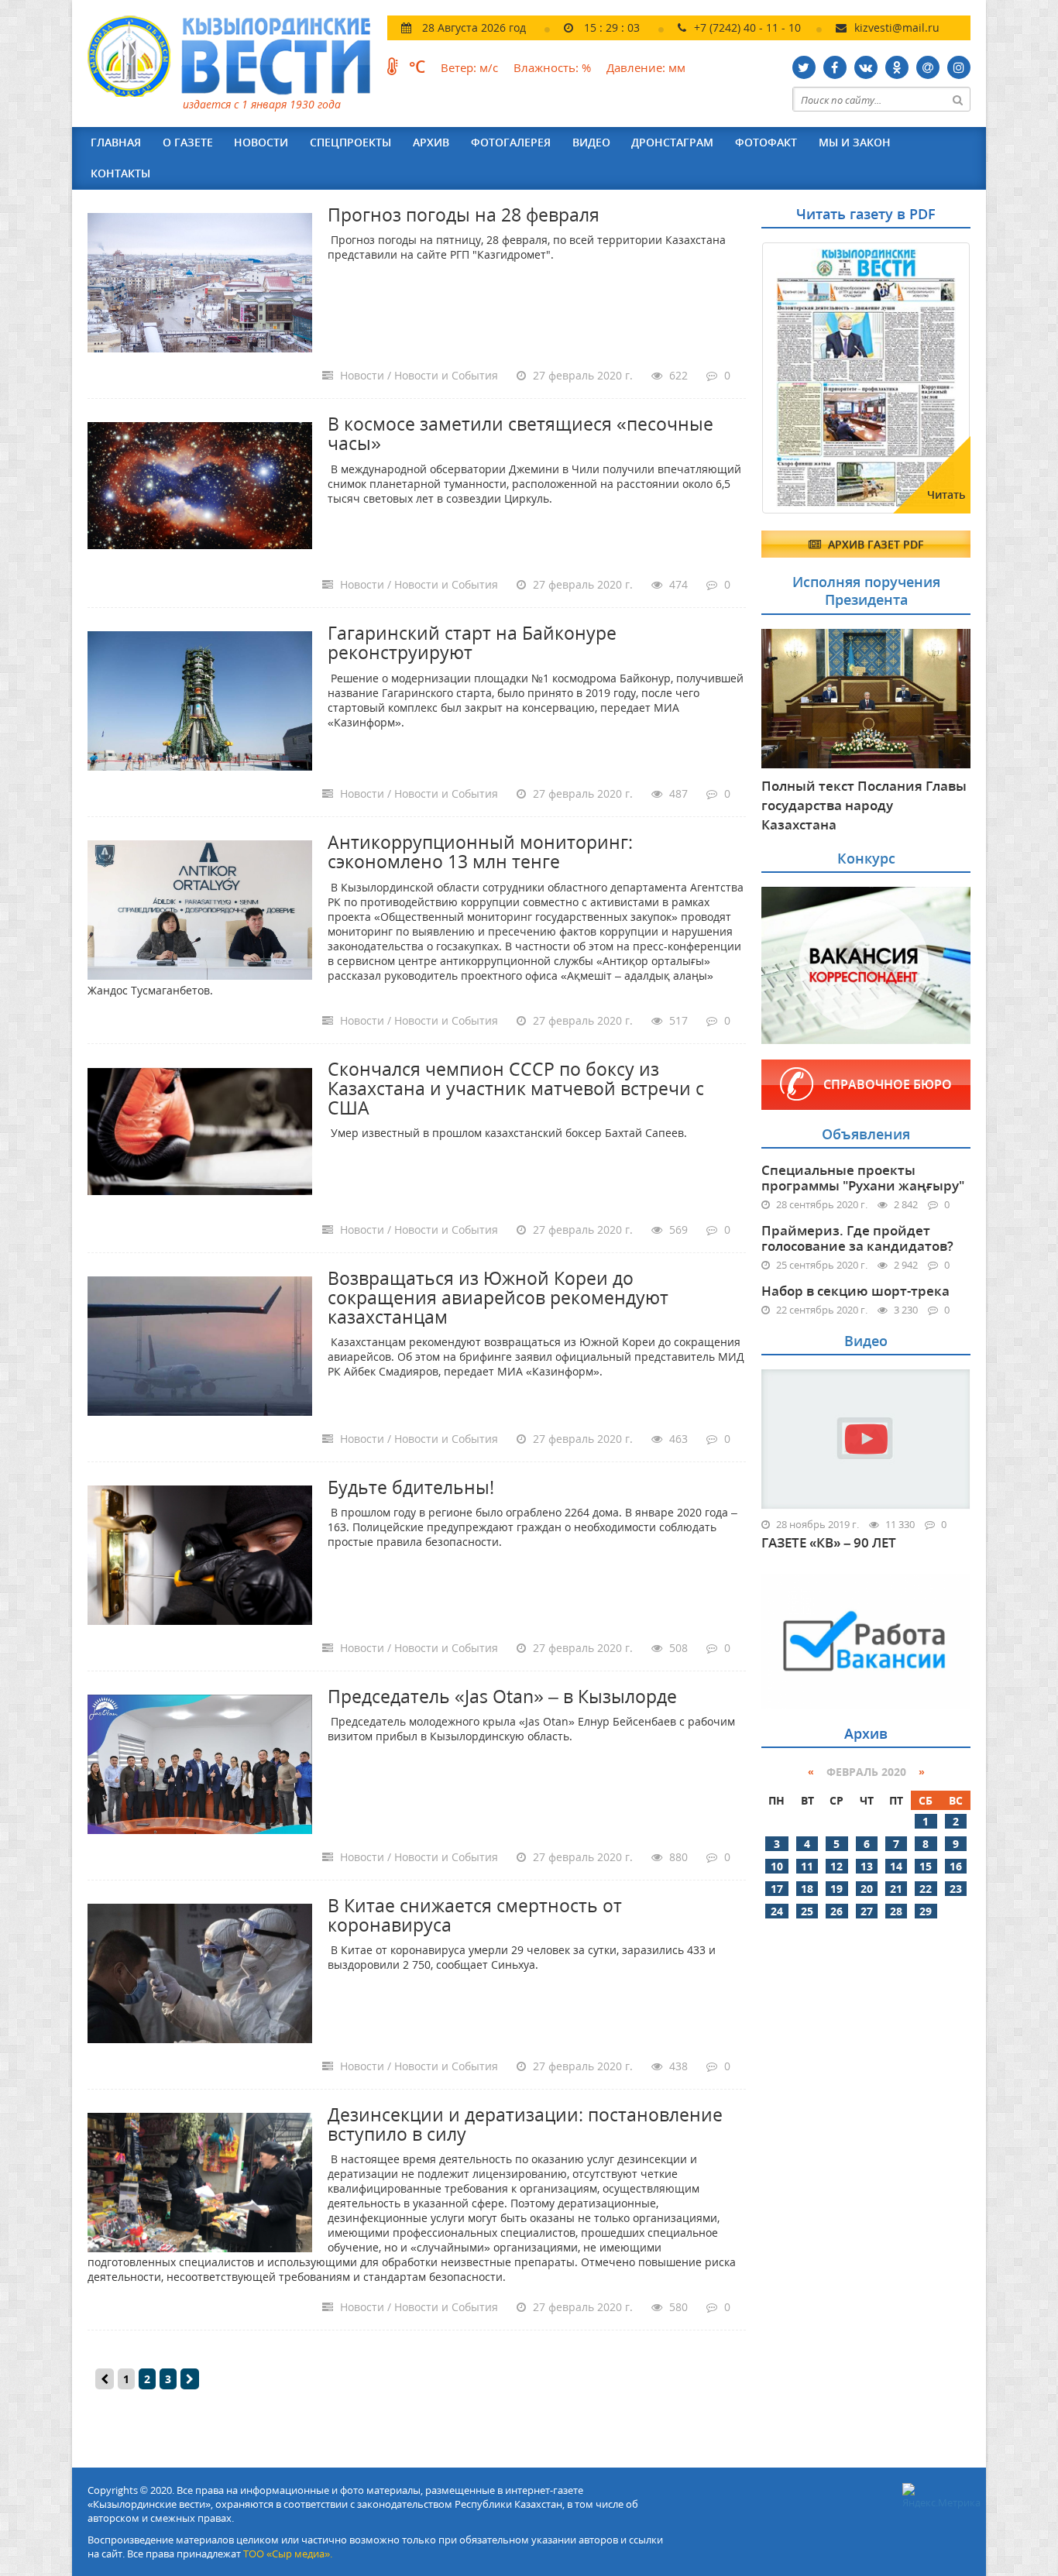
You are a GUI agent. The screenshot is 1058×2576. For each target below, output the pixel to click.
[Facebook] (835, 67)
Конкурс (866, 858)
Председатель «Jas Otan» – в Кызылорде (502, 1696)
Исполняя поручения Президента (866, 591)
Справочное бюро (888, 1084)
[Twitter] (804, 67)
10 (777, 1866)
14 (896, 1866)
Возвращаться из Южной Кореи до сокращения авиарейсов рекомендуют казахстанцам (498, 1298)
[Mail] (928, 67)
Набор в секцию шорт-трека (855, 1291)
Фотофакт (766, 142)
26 (836, 1911)
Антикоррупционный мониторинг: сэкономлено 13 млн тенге (480, 852)
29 (926, 1911)
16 (956, 1866)
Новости (261, 142)
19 (836, 1889)
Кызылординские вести (237, 56)
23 (956, 1889)
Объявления (866, 1134)
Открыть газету (836, 280)
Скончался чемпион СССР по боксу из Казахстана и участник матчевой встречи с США (516, 1089)
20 (867, 1889)
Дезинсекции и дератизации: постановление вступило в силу (525, 2124)
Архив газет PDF (874, 544)
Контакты (120, 173)
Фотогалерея (511, 142)
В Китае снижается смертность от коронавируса (475, 1915)
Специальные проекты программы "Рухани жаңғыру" (863, 1178)
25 (807, 1911)
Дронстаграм (672, 142)
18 (807, 1889)
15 (926, 1866)
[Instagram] (959, 67)
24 (777, 1911)
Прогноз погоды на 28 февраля (464, 215)
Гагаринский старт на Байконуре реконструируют (472, 642)
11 (807, 1866)
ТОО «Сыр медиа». (288, 2554)
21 (896, 1889)
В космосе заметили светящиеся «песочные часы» (520, 433)
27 (867, 1911)
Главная (116, 142)
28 (896, 1911)
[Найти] (958, 99)
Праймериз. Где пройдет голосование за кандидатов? (857, 1238)
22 (926, 1889)
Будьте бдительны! (411, 1487)
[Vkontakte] (866, 67)
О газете (188, 142)
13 (867, 1866)
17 (777, 1889)
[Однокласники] (897, 67)
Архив (431, 142)
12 (836, 1866)
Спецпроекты (350, 142)
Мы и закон (855, 142)
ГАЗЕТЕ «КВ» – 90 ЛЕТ (829, 1543)
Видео (591, 142)
